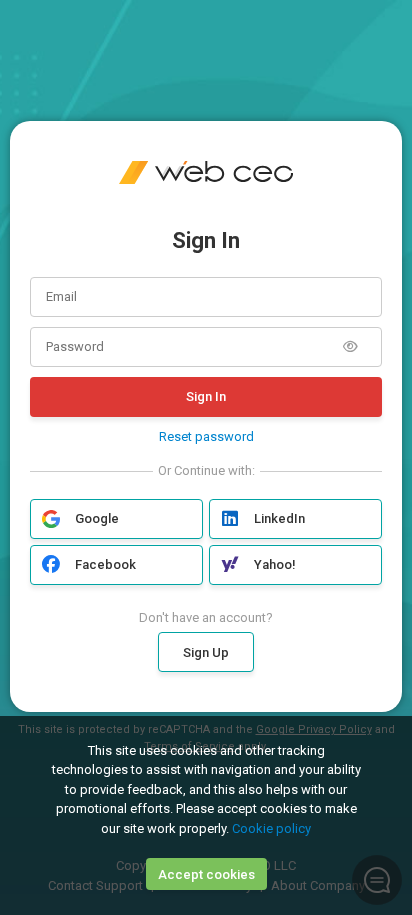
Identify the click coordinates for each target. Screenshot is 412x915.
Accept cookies (206, 874)
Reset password (206, 436)
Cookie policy (271, 828)
